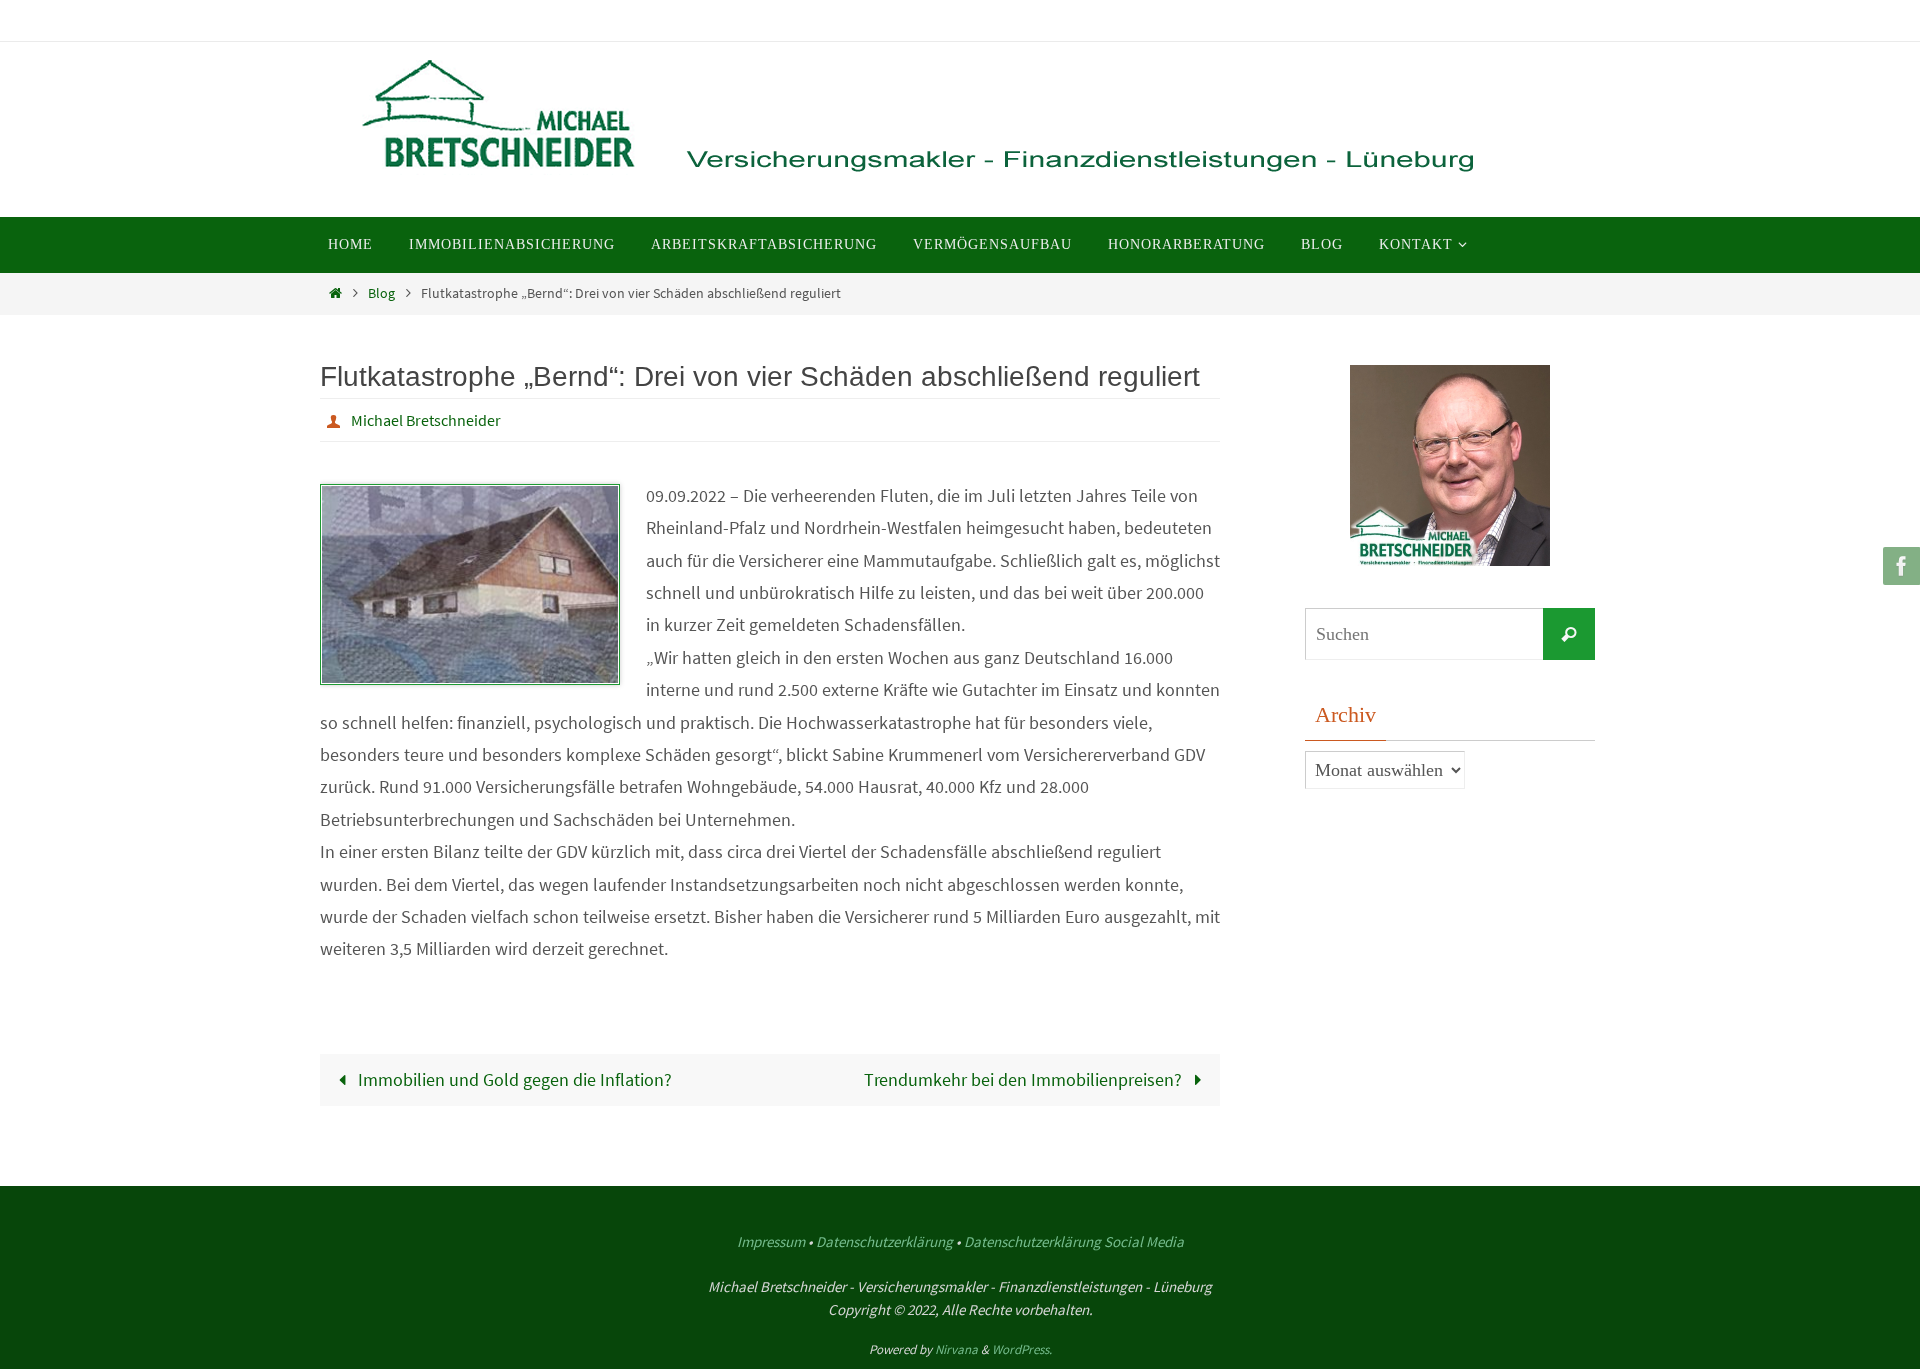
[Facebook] (1899, 566)
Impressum (771, 1241)
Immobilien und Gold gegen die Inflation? (513, 1079)
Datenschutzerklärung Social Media (1074, 1241)
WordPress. (1022, 1349)
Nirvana (956, 1349)
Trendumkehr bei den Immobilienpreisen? (1025, 1079)
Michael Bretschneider (426, 420)
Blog (381, 293)
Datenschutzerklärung (884, 1241)
